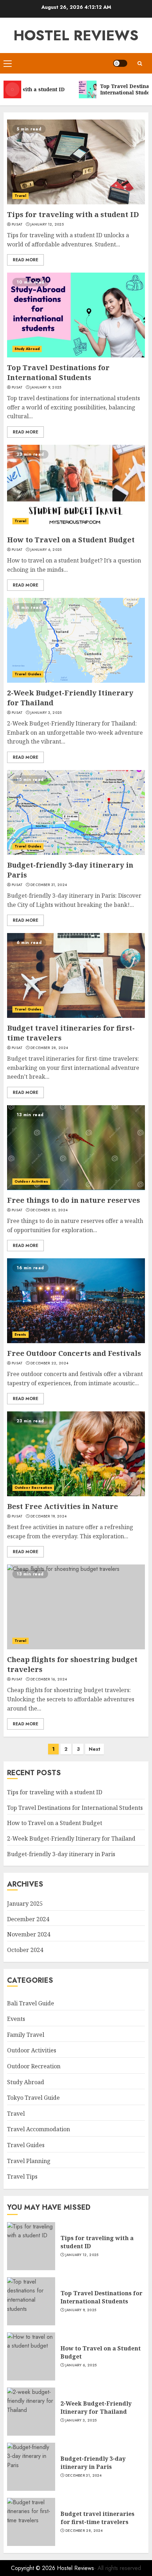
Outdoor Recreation (33, 1488)
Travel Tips (22, 2176)
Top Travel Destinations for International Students (58, 372)
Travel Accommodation (39, 2129)
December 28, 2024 (49, 1048)
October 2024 (25, 1950)
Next (95, 1749)
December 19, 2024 (48, 1516)
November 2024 (29, 1934)
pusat (17, 225)
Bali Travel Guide (31, 2003)
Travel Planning (29, 2161)
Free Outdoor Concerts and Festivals (74, 1353)
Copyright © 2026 (34, 2568)
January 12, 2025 (47, 225)
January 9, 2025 (46, 387)
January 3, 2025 (46, 713)
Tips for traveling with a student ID (73, 214)
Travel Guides (28, 674)
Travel (21, 196)
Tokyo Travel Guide (33, 2098)
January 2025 (25, 1904)
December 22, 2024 (49, 1363)
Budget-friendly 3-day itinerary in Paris (61, 1854)
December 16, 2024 (49, 1679)
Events (21, 1334)
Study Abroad (27, 349)
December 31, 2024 (49, 885)
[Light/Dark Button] (120, 63)
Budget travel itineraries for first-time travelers (97, 2518)
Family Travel (26, 2035)
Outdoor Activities (31, 1181)
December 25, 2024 (49, 1210)
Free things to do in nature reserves (74, 1200)
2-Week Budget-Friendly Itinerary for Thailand (71, 1838)
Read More (25, 260)
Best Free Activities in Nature (63, 1506)
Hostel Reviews (76, 35)
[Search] (140, 63)
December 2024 (28, 1919)
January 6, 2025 (46, 550)
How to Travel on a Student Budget (71, 540)
